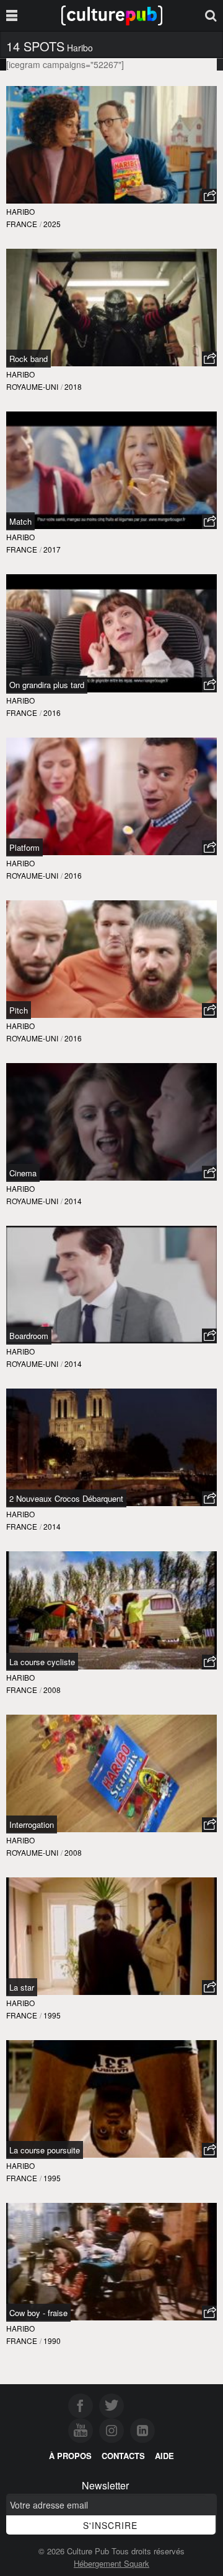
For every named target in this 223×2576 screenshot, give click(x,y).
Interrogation (32, 1824)
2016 (52, 713)
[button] (209, 196)
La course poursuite (45, 2150)
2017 (52, 549)
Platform (24, 847)
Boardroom (29, 1336)
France (22, 224)
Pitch (19, 1010)
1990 (52, 2341)
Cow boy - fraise (38, 2313)
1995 (52, 2015)
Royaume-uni (32, 386)
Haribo (20, 211)
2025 (52, 224)
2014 (73, 1201)
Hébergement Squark (111, 2563)
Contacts (123, 2456)
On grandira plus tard (47, 685)
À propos (70, 2456)
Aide (164, 2456)
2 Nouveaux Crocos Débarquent (66, 1498)
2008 (52, 1690)
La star (22, 1987)
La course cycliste (42, 1662)
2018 (73, 386)
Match (20, 521)
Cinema (23, 1173)
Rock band (28, 359)
